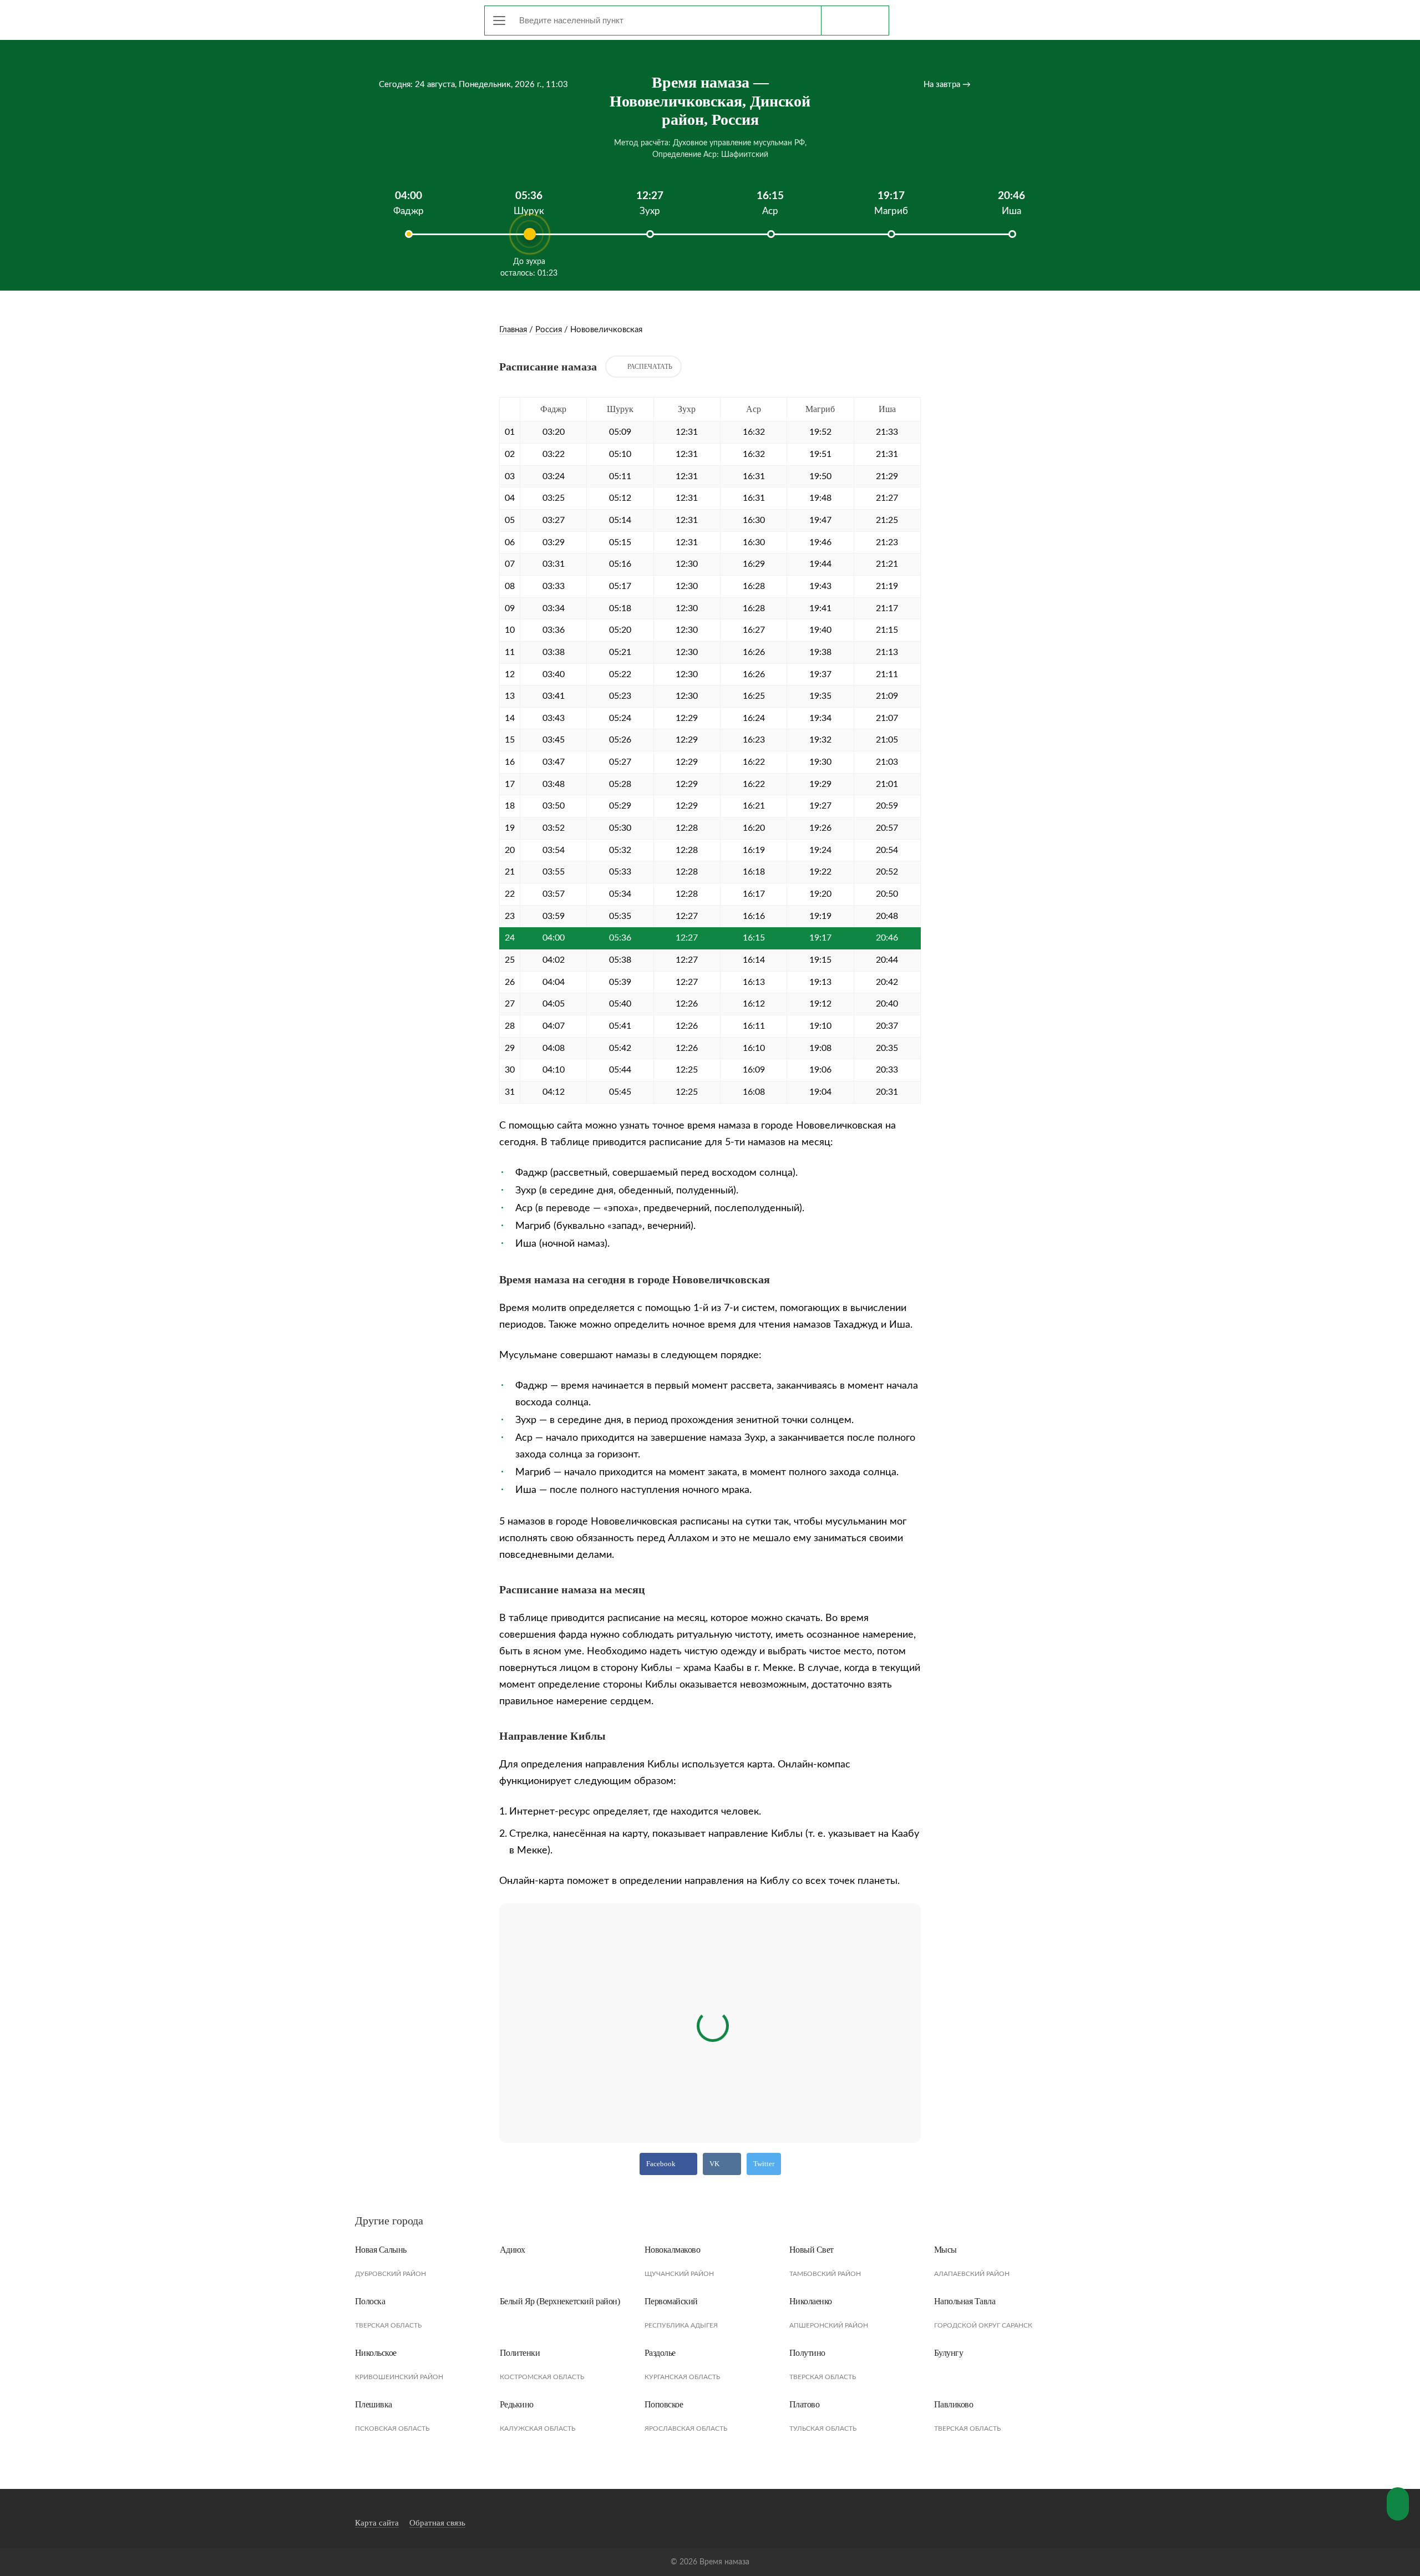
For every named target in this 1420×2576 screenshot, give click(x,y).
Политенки (520, 2353)
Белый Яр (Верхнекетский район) (560, 2301)
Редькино (517, 2404)
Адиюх (513, 2250)
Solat (405, 18)
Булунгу (949, 2353)
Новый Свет (812, 2250)
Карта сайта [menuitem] (377, 2523)
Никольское (376, 2353)
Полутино (807, 2353)
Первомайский (671, 2301)
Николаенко (811, 2301)
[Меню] (499, 21)
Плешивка (374, 2404)
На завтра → (947, 85)
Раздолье (660, 2353)
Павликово (954, 2404)
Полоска (370, 2301)
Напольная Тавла (965, 2301)
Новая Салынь (381, 2250)
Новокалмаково (673, 2250)
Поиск (855, 21)
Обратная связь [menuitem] (437, 2523)
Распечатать (650, 367)
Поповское (664, 2404)
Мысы (945, 2250)
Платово (805, 2404)
